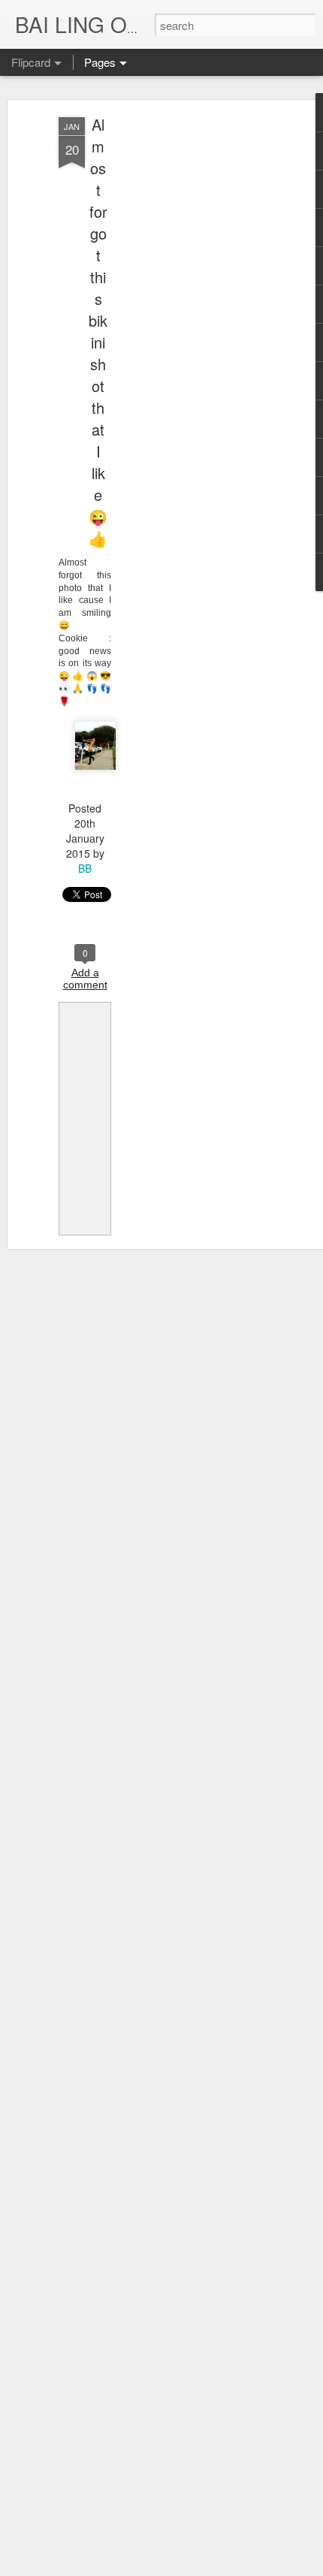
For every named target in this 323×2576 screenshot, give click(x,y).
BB (85, 868)
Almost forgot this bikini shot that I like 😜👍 (98, 331)
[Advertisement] (194, 354)
